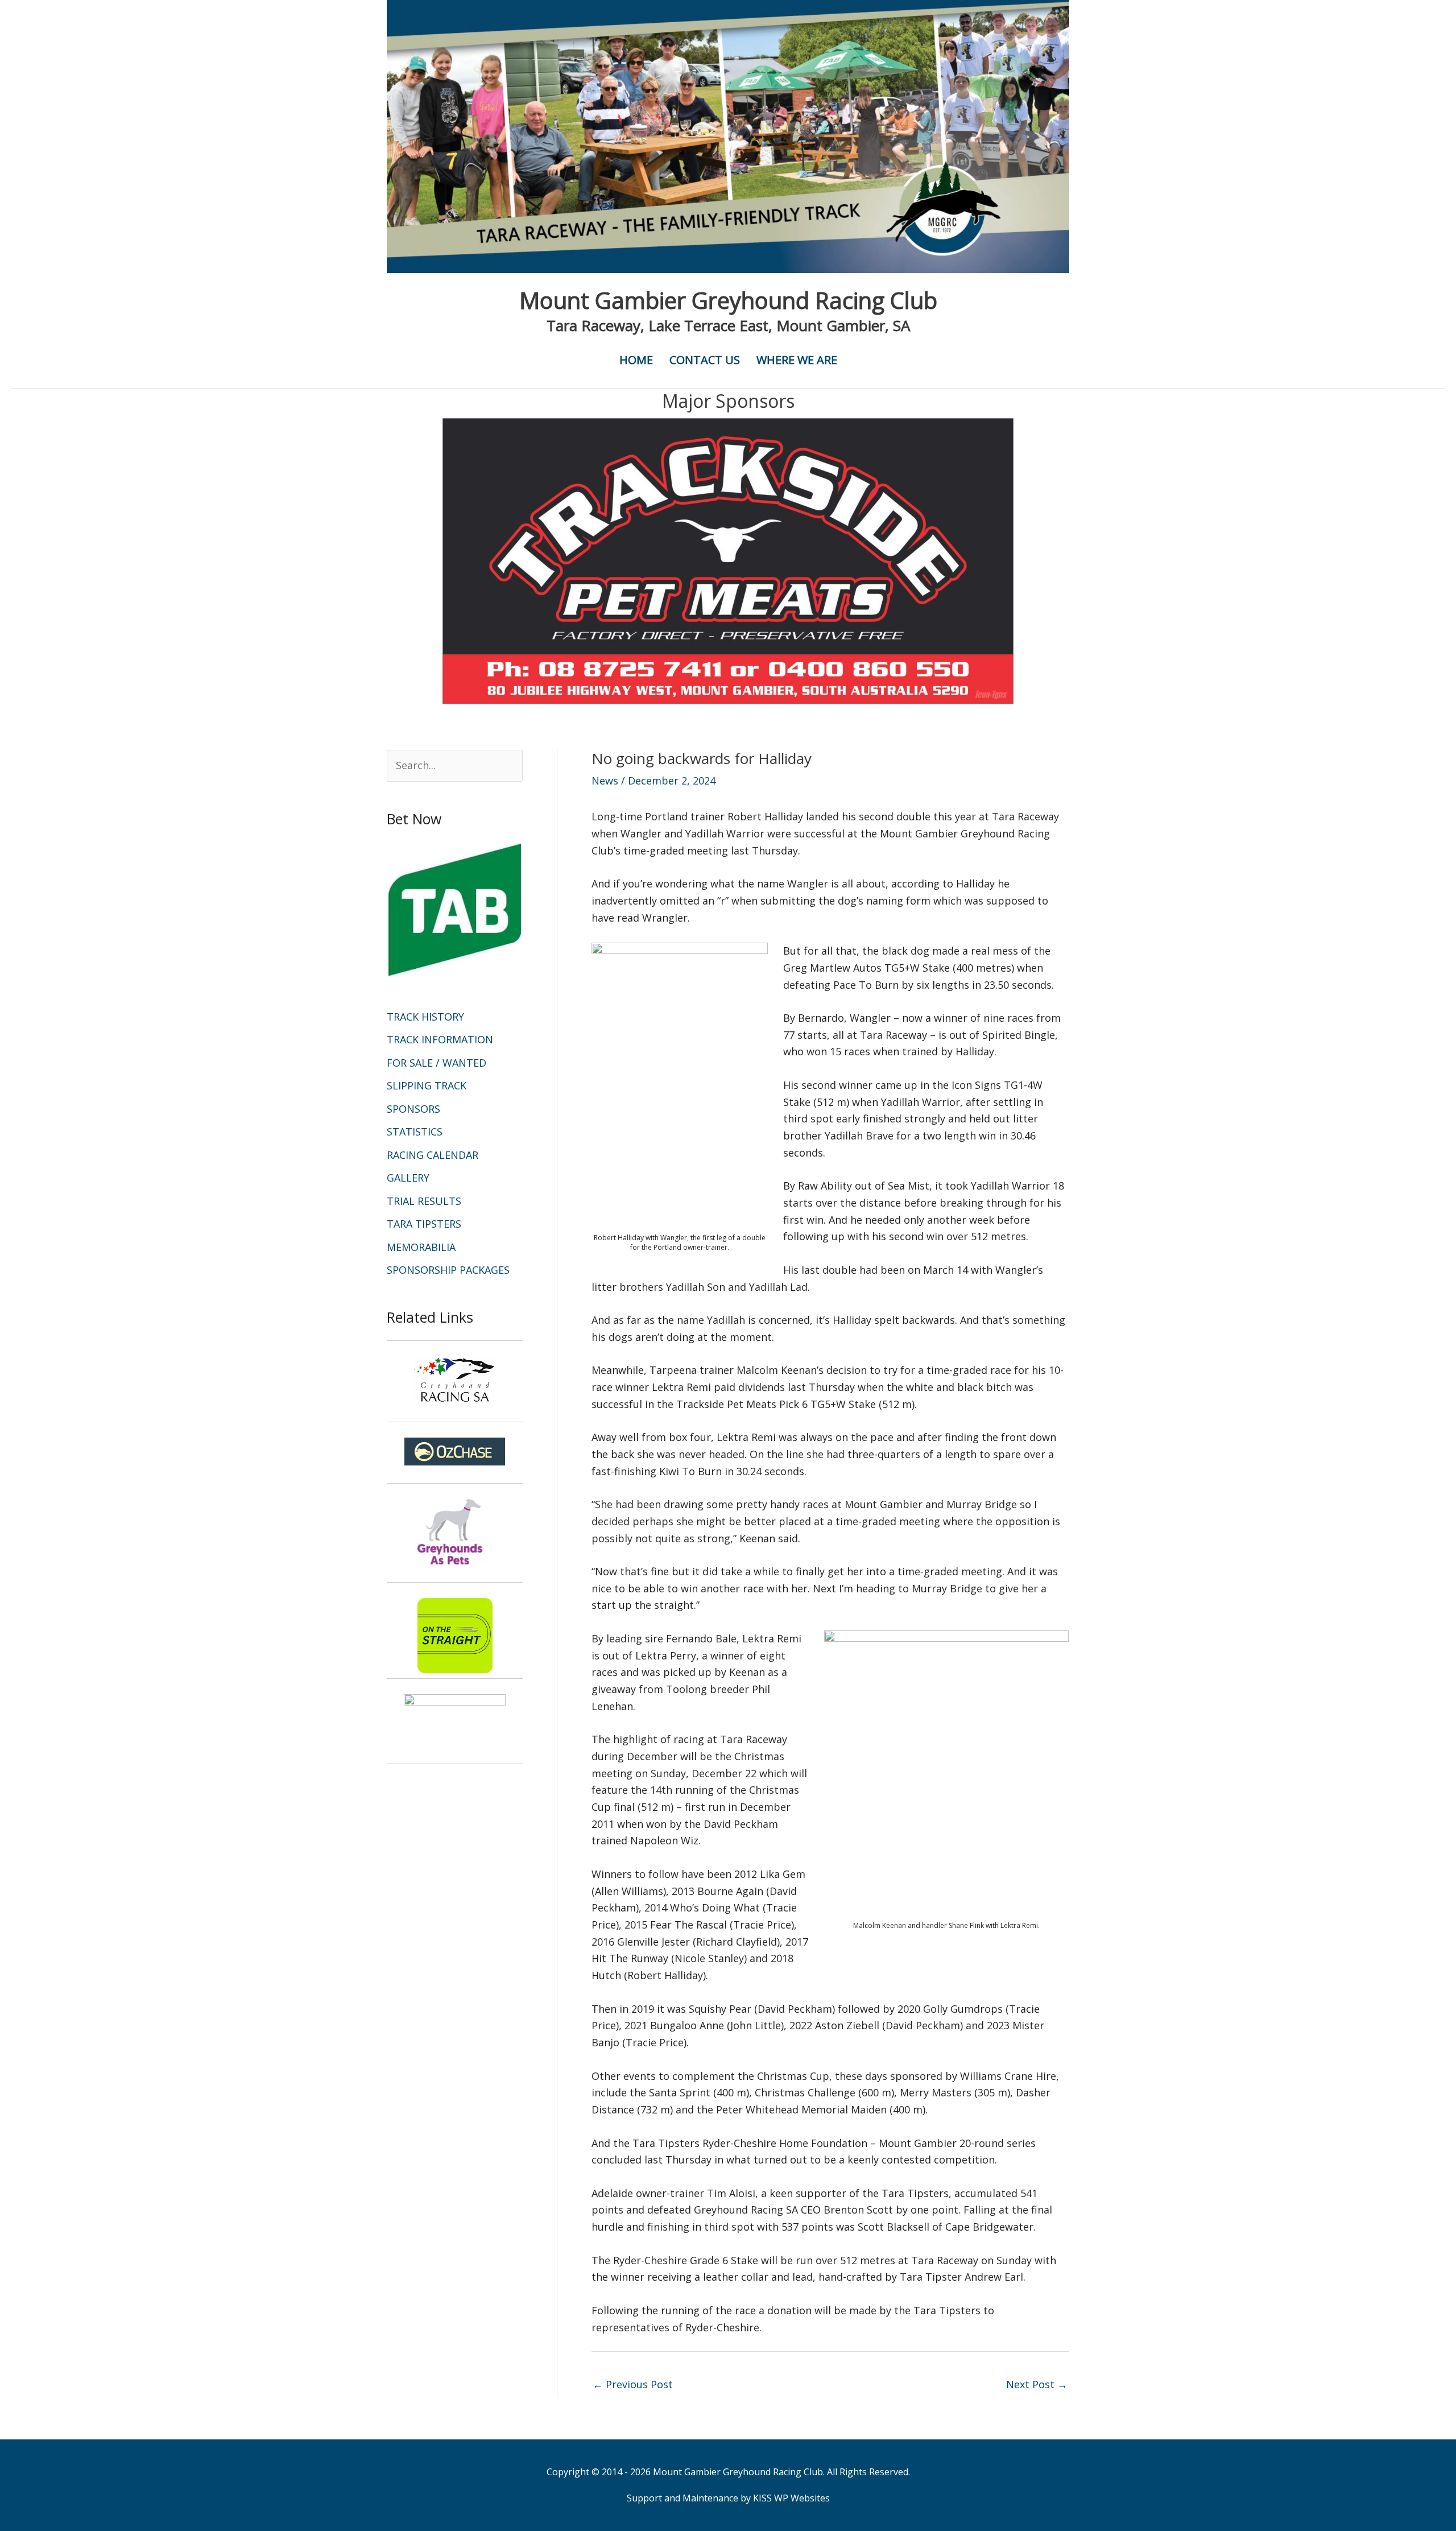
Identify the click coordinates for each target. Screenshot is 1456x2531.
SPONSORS (413, 1109)
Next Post (1037, 2384)
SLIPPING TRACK (427, 1085)
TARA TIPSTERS (424, 1224)
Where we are (797, 360)
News (605, 781)
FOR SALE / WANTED (437, 1063)
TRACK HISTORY (425, 1017)
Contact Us (705, 360)
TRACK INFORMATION (440, 1039)
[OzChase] (455, 1452)
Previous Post (633, 2384)
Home (636, 360)
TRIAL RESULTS (424, 1201)
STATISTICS (415, 1132)
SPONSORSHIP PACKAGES (448, 1270)
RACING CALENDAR (433, 1155)
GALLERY (408, 1178)
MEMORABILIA (421, 1247)
